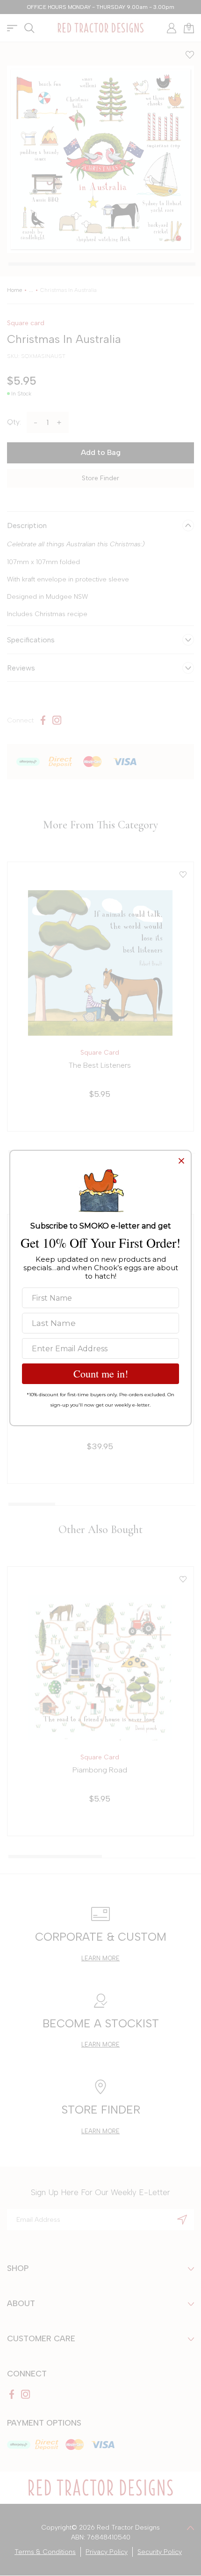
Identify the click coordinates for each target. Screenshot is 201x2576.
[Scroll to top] (190, 2528)
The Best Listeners (100, 1065)
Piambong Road (100, 1770)
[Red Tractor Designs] (100, 28)
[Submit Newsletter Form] (182, 2219)
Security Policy (160, 2552)
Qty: (14, 422)
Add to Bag (101, 452)
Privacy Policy (107, 2552)
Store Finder (100, 478)
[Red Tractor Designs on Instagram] (57, 720)
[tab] (102, 264)
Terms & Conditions (45, 2552)
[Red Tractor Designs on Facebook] (43, 720)
